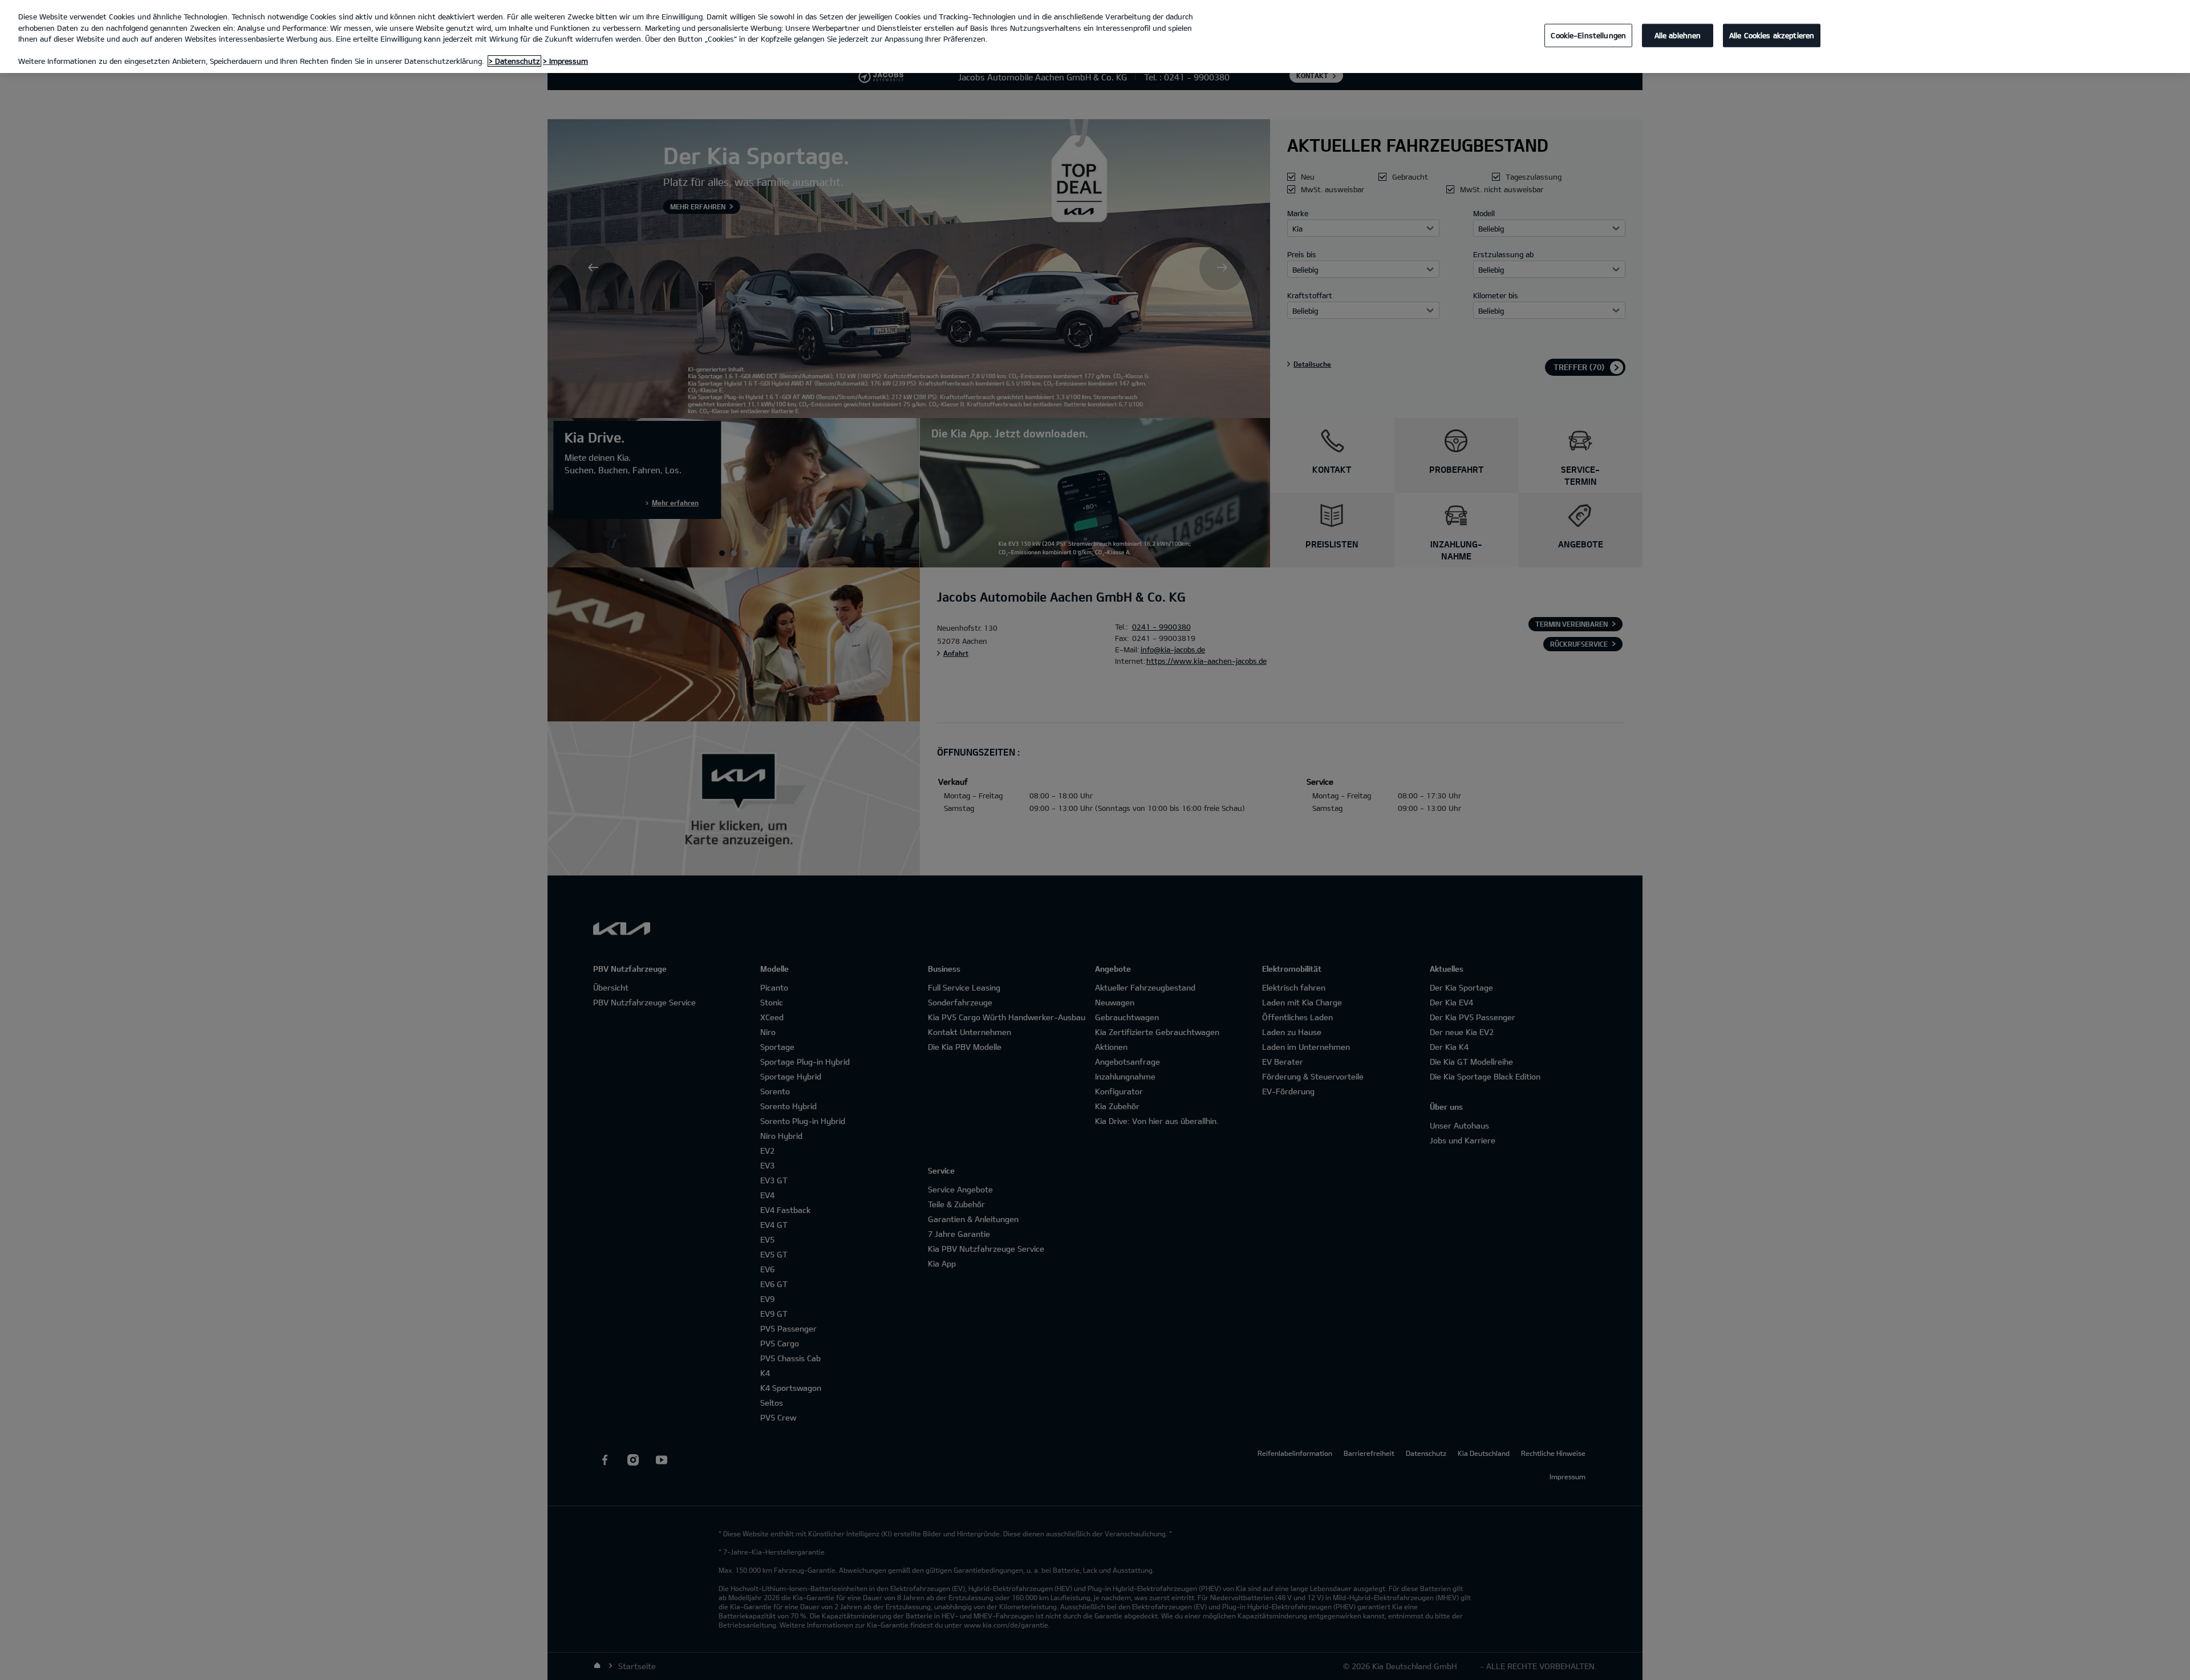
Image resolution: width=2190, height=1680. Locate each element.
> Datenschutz (514, 61)
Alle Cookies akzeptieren (1772, 35)
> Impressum (565, 61)
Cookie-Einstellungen (1588, 35)
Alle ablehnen (1678, 35)
